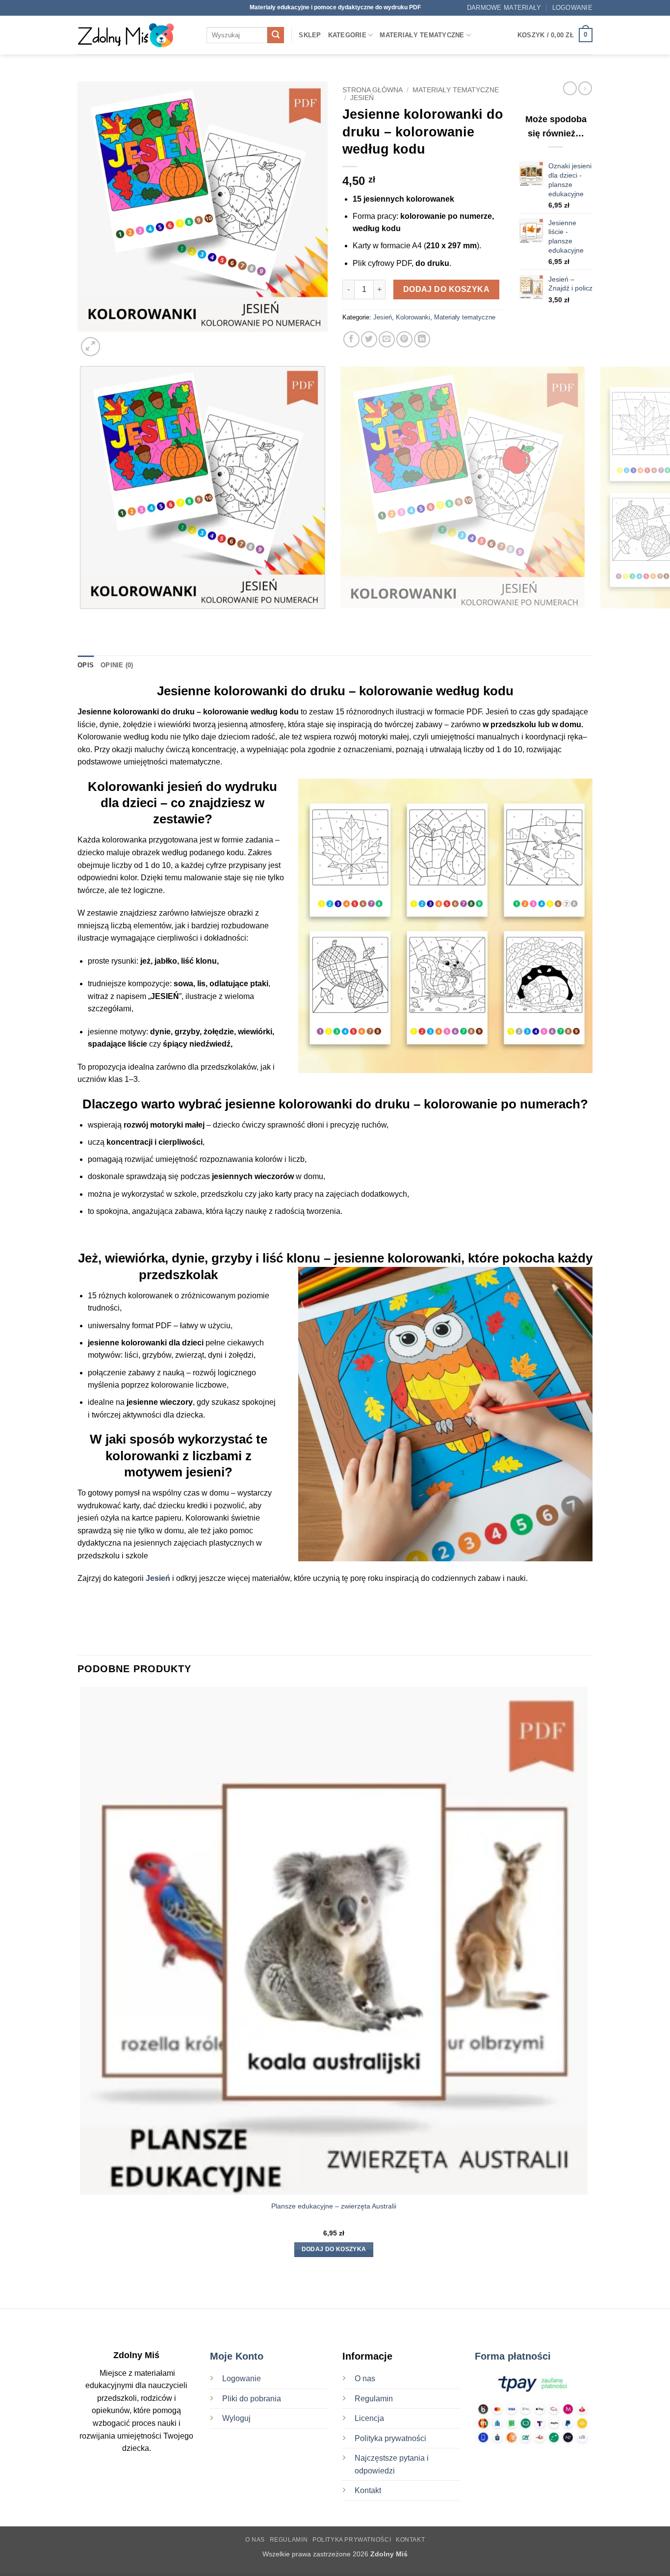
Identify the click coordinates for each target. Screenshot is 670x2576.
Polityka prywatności (390, 2438)
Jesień (362, 98)
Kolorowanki (413, 317)
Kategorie (347, 35)
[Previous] (82, 618)
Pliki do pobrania (253, 2399)
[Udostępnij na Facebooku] (351, 339)
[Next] (114, 341)
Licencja (369, 2418)
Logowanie (242, 2379)
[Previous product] (585, 88)
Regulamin (374, 2399)
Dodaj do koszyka (446, 289)
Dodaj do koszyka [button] (334, 2249)
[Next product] (570, 88)
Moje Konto (237, 2356)
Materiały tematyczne (422, 35)
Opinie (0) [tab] (117, 665)
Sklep (310, 35)
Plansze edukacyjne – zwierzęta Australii (334, 2206)
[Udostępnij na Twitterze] (369, 339)
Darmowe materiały (504, 8)
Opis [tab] (86, 665)
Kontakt (368, 2490)
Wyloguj (236, 2418)
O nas (365, 2379)
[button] (572, 8)
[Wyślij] (276, 35)
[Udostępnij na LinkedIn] (422, 339)
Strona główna (373, 90)
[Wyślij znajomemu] (387, 339)
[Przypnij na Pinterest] (404, 339)
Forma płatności (513, 2356)
